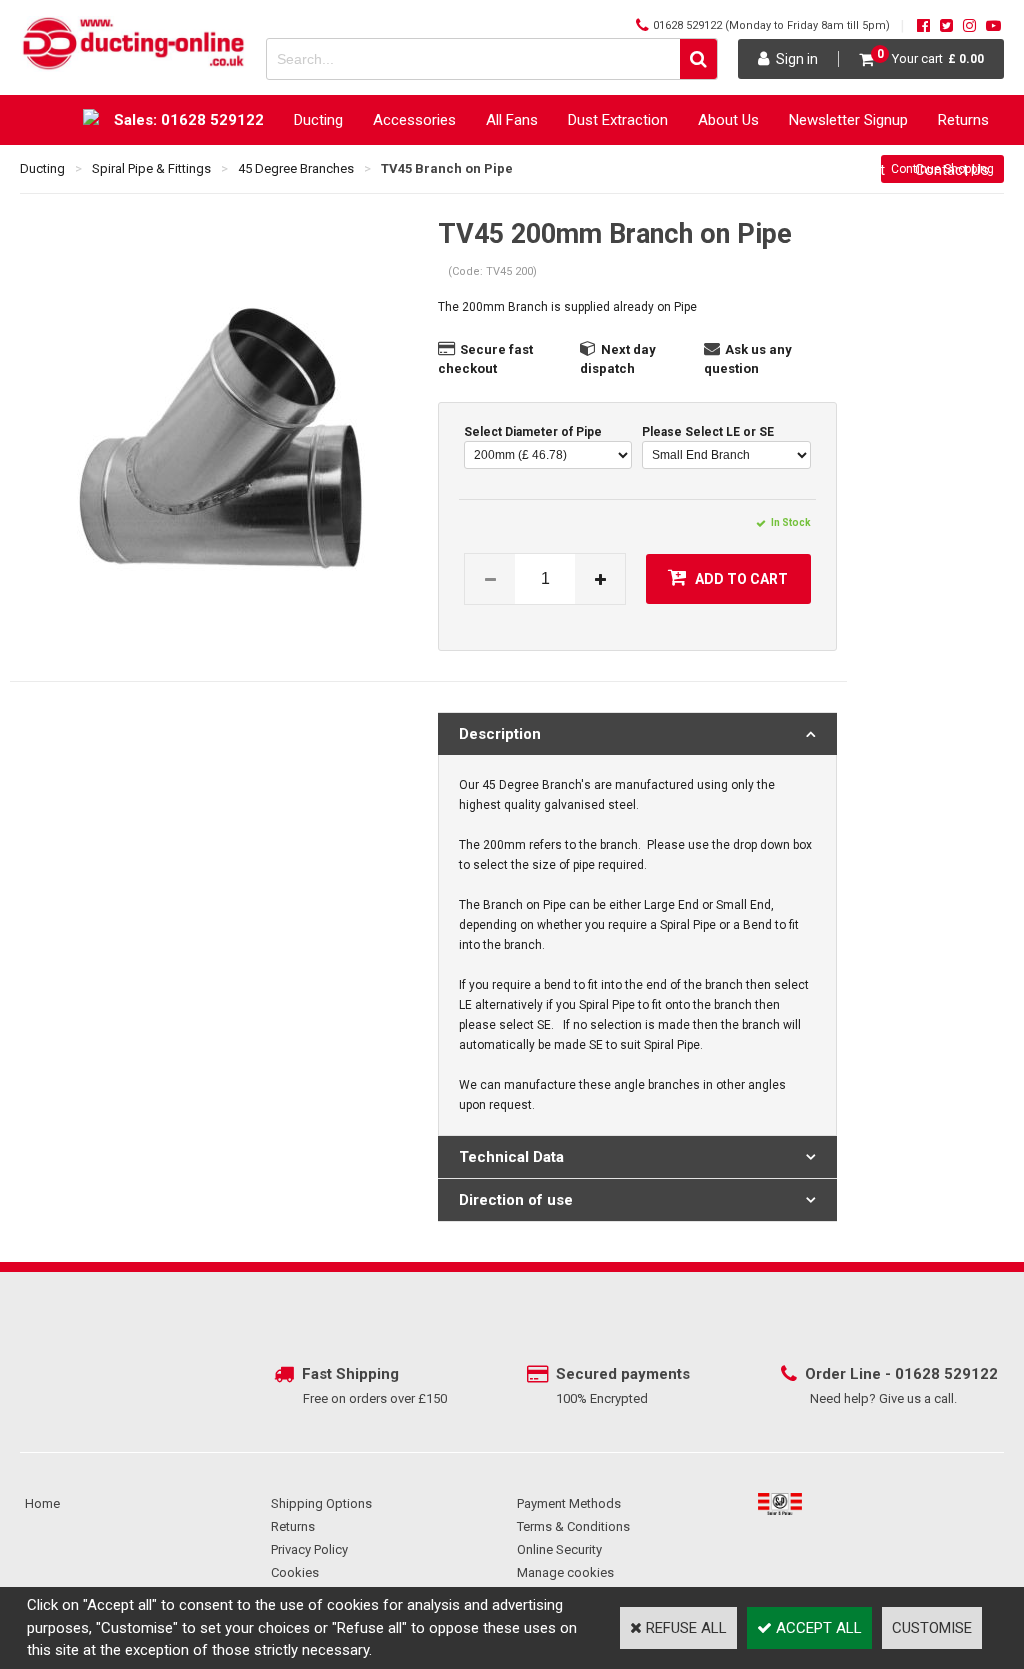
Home (42, 1503)
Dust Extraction (618, 120)
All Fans (512, 120)
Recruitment (845, 170)
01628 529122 (687, 25)
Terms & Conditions (573, 1526)
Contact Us (952, 170)
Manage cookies (565, 1572)
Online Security (559, 1549)
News (660, 170)
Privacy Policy (309, 1549)
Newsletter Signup (848, 120)
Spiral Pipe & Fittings (151, 168)
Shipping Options (321, 1503)
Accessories (414, 120)
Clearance (742, 170)
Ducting (318, 120)
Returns (963, 120)
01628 (919, 1374)
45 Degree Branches (296, 168)
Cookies (295, 1572)
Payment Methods (569, 1503)
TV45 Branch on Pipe (447, 168)
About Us (728, 120)
